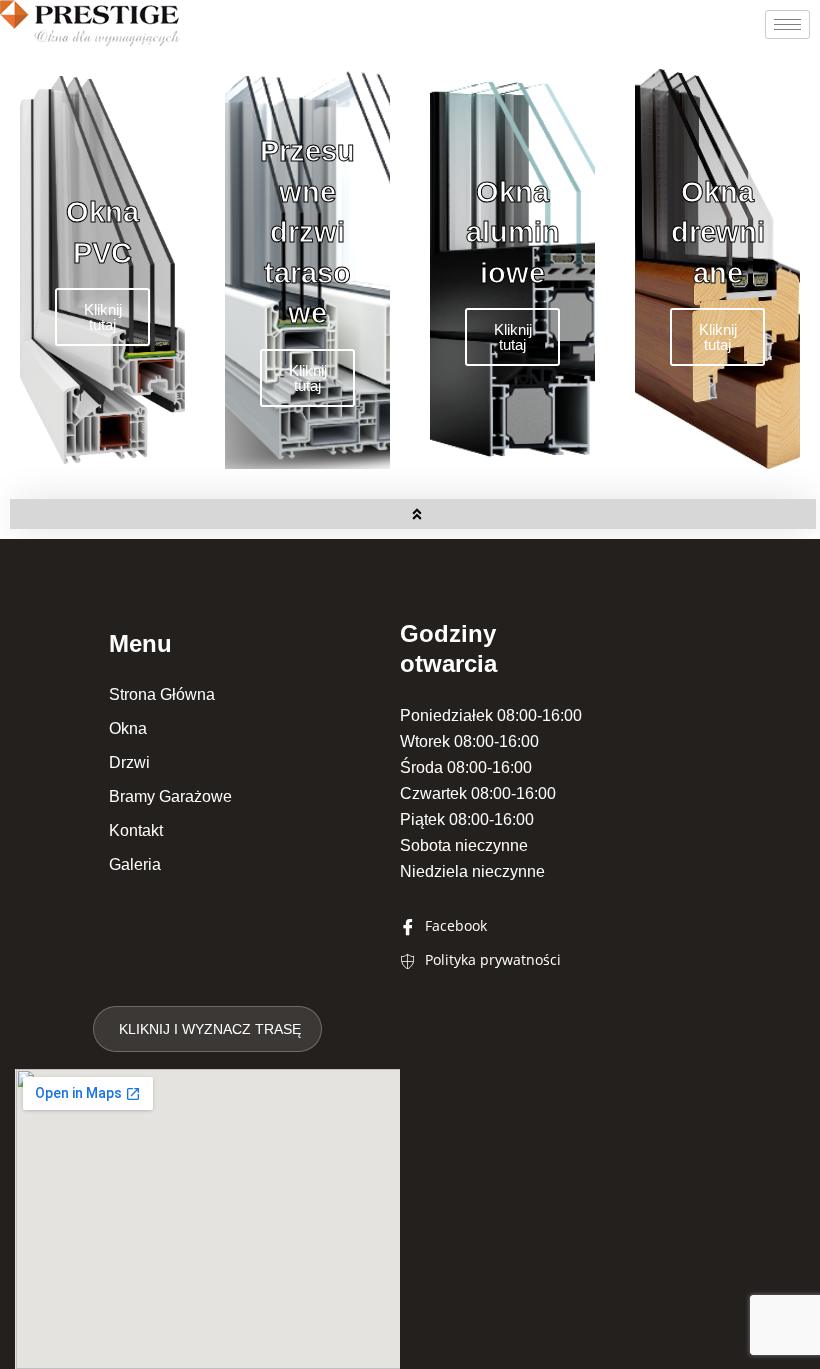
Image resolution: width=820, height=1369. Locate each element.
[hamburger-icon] (787, 24)
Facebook (454, 925)
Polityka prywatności (491, 959)
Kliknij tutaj (103, 317)
